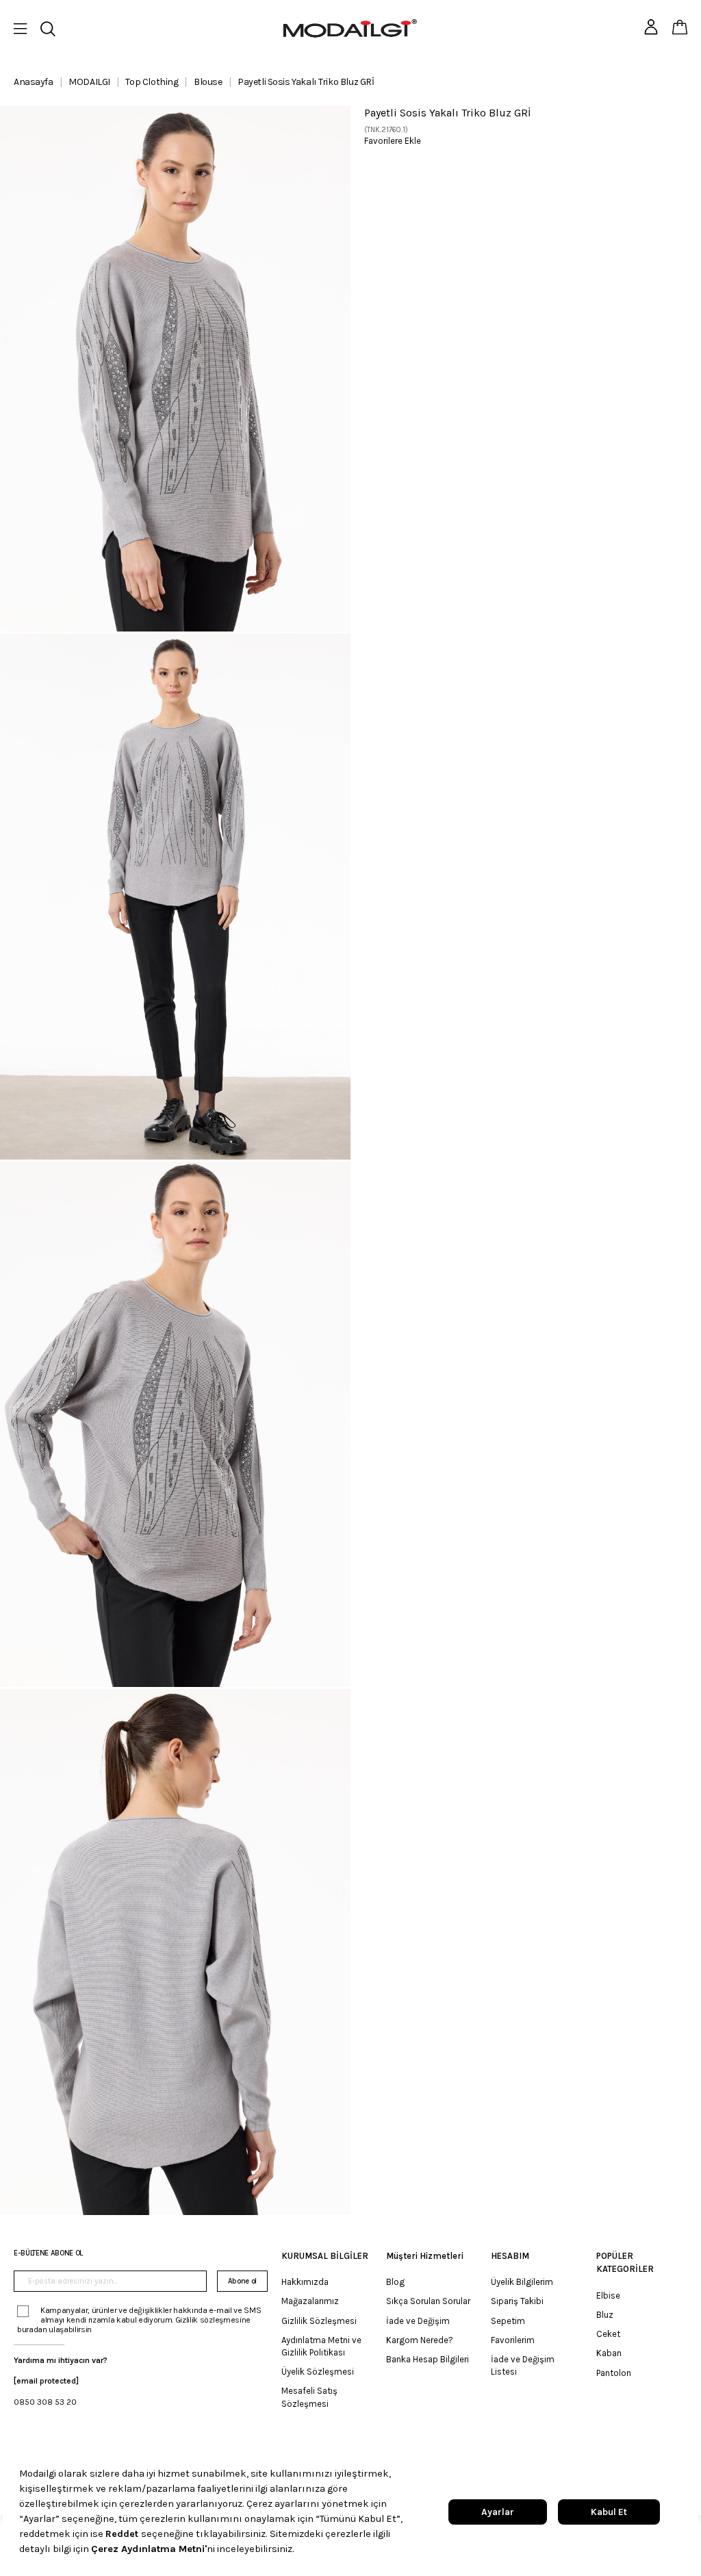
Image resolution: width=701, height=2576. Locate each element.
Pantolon (614, 2373)
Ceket (608, 2334)
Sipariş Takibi (517, 2301)
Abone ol (242, 2281)
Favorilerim (513, 2340)
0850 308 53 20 (45, 2402)
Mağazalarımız (310, 2301)
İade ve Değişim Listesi (523, 2365)
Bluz (605, 2315)
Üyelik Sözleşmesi (318, 2372)
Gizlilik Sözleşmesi (319, 2321)
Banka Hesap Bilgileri (428, 2359)
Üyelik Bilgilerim (522, 2282)
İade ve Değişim (418, 2321)
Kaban (609, 2353)
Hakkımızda (305, 2282)
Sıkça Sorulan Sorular (428, 2301)
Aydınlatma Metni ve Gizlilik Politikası (321, 2346)
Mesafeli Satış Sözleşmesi (309, 2397)
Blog (395, 2282)
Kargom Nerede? (420, 2340)
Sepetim (508, 2321)
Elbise (608, 2296)
